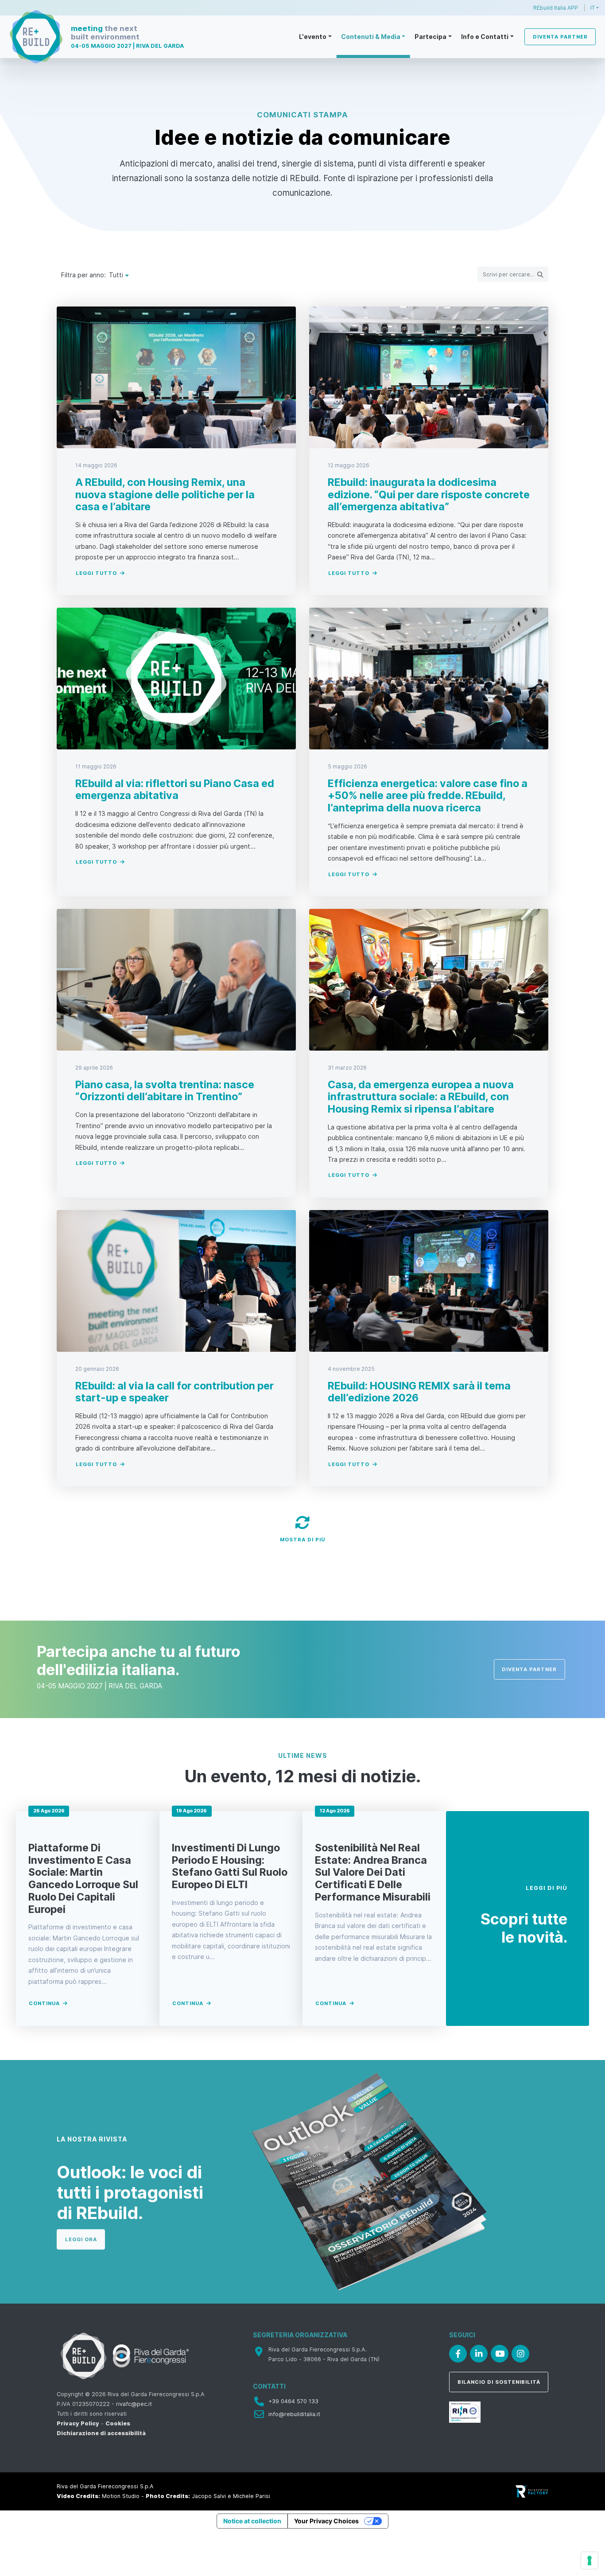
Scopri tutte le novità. (524, 1928)
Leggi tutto (96, 573)
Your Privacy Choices (326, 2521)
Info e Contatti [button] (485, 37)
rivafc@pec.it (134, 2404)
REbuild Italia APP (556, 8)
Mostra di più (302, 1540)
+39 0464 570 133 (293, 2401)
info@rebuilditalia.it (294, 2414)
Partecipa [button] (430, 37)
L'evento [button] (313, 37)
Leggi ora (81, 2239)
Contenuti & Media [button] (371, 37)
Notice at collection (252, 2521)
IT (593, 8)
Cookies (118, 2423)
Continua (44, 2003)
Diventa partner (560, 37)
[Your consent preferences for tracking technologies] (589, 2560)
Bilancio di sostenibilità (499, 2382)
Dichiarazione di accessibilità (101, 2433)
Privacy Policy (78, 2423)
